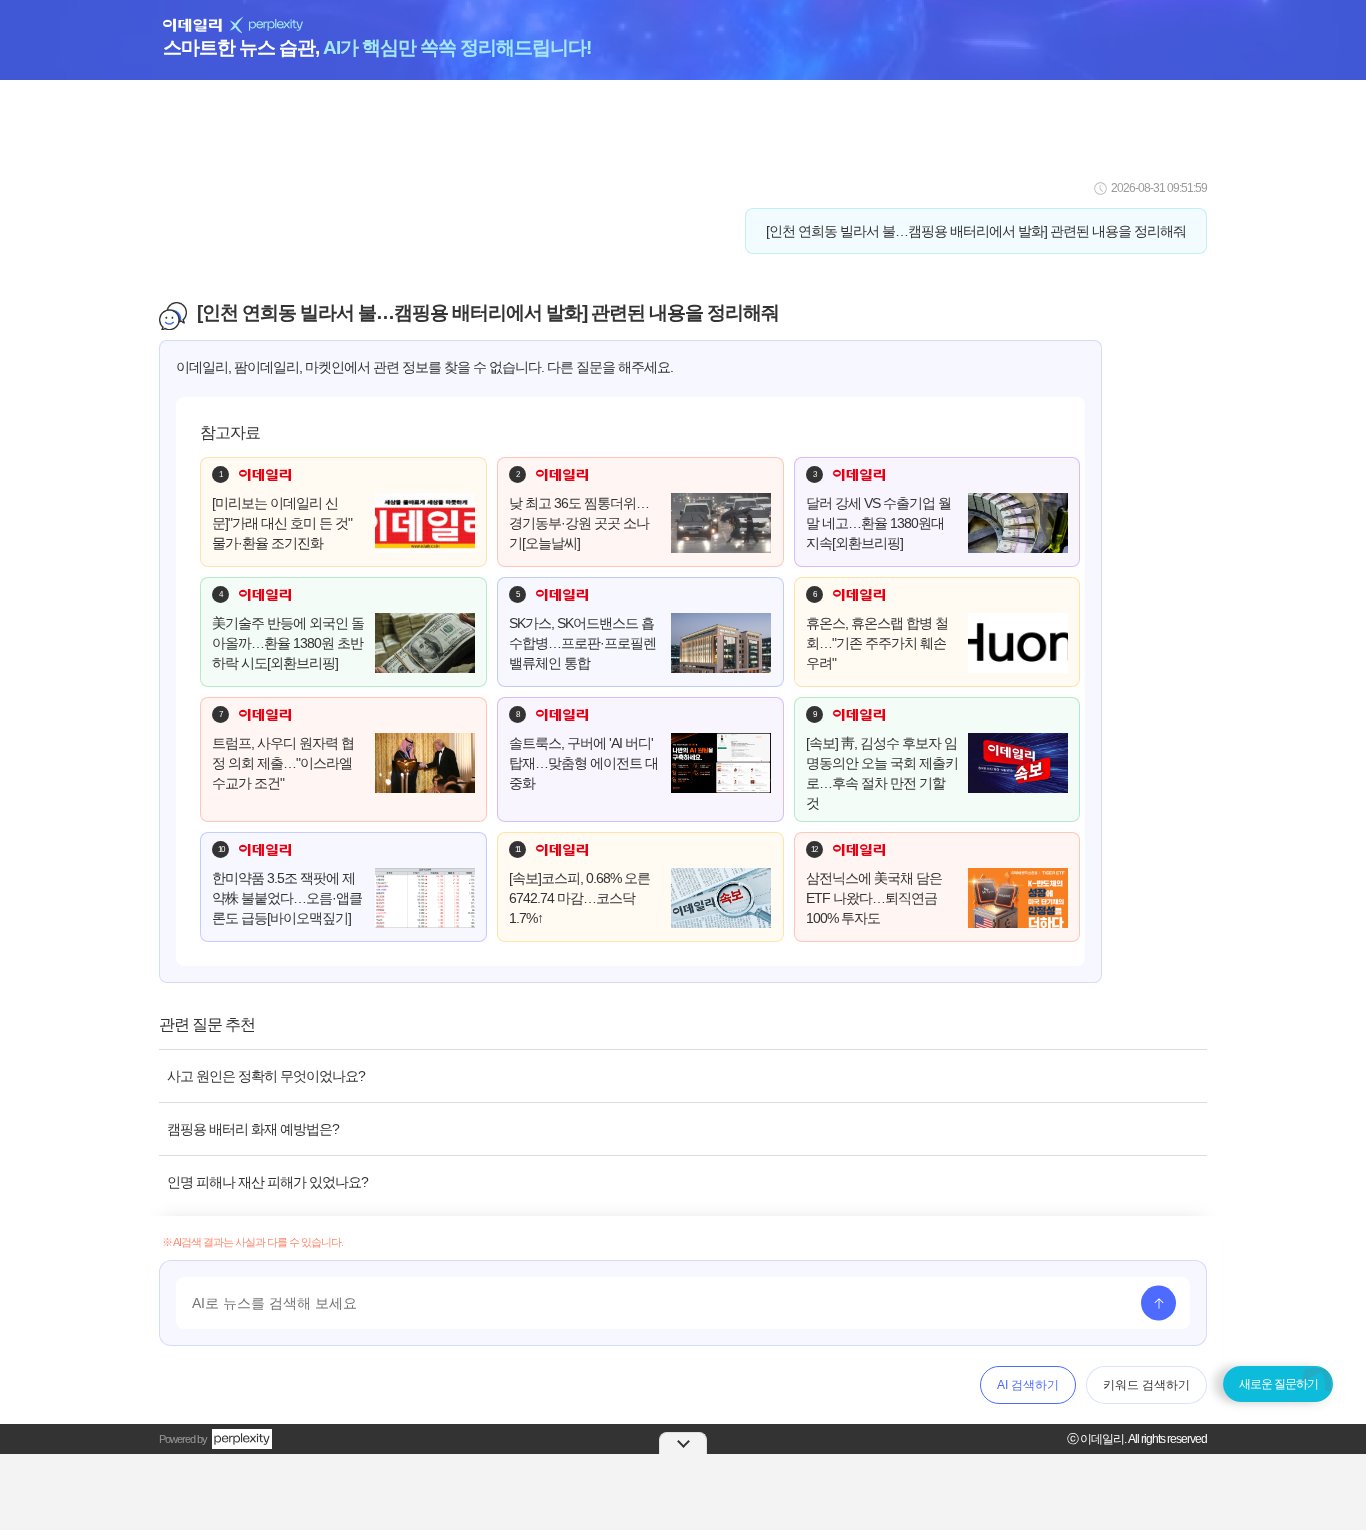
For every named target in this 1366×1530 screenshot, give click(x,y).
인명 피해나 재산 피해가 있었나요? (267, 1182)
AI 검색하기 (1028, 1385)
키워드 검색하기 (1146, 1385)
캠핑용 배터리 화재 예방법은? (253, 1129)
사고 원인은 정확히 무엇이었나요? (266, 1076)
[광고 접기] (683, 1443)
